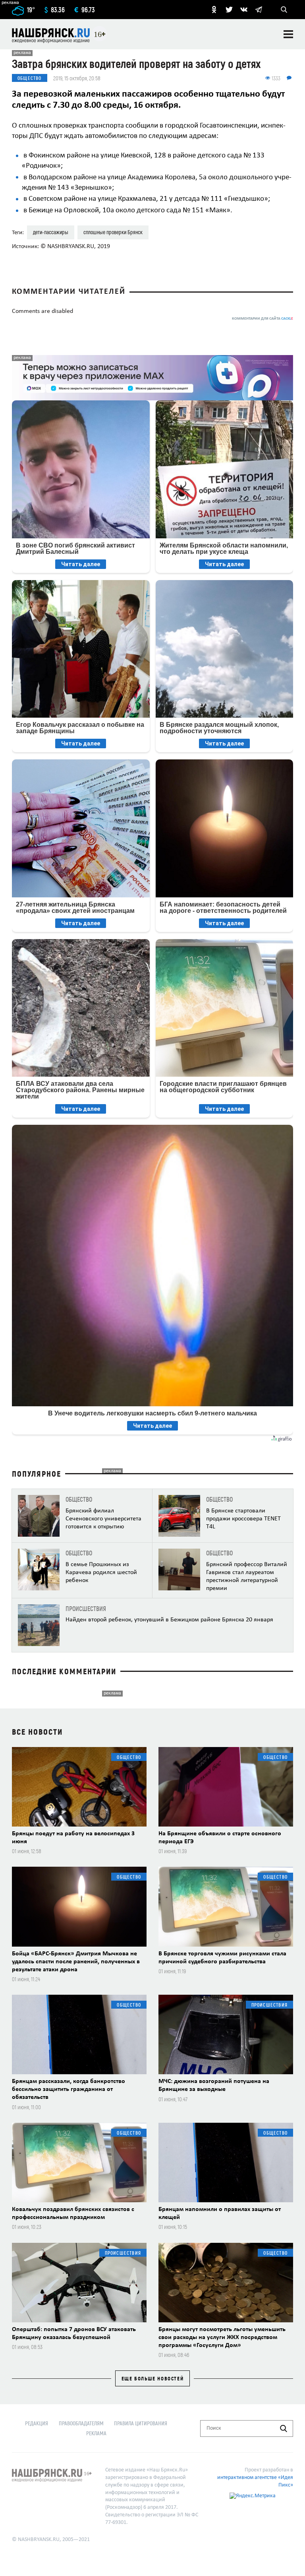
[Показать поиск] (284, 10)
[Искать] (284, 2428)
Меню (288, 34)
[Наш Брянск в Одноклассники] (214, 10)
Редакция (37, 2423)
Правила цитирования (141, 2423)
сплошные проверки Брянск (113, 232)
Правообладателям (81, 2423)
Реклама (96, 2433)
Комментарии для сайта (263, 319)
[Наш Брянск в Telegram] (259, 10)
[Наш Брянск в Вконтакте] (244, 10)
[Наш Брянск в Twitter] (229, 10)
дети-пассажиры (51, 232)
